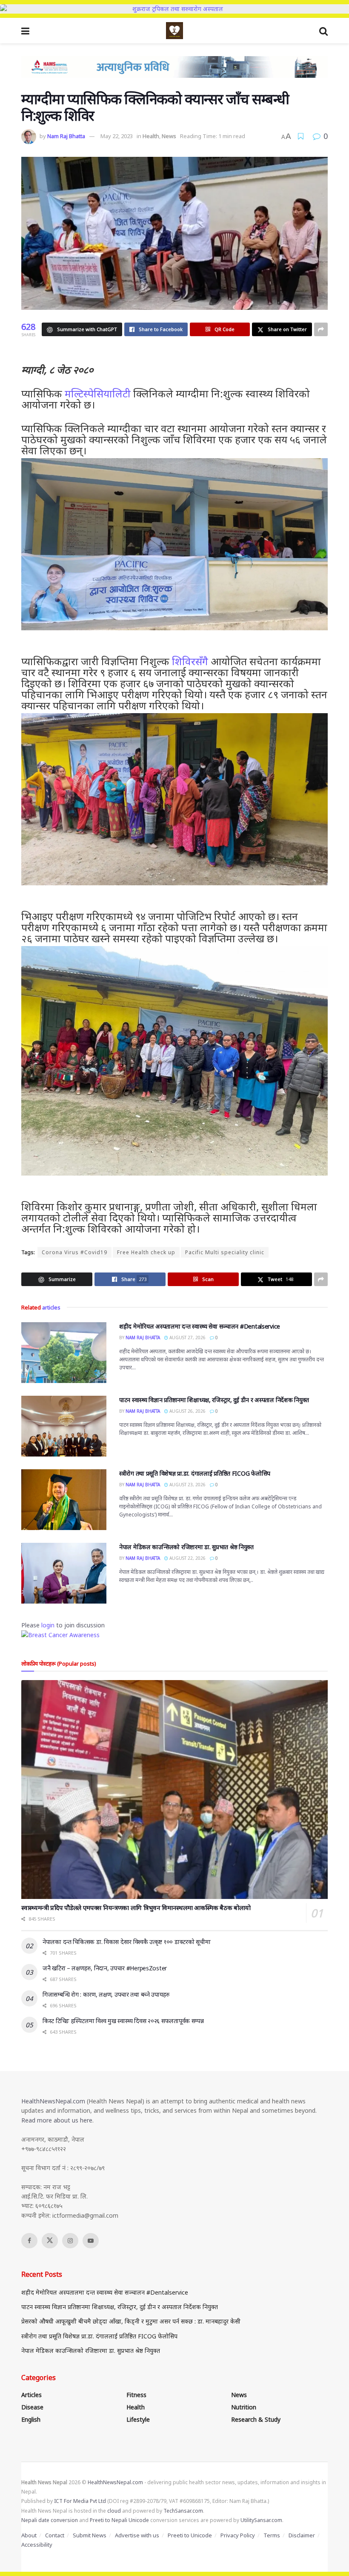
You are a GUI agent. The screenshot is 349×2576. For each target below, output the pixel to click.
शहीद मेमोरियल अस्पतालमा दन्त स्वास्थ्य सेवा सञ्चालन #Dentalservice (200, 1326)
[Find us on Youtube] (91, 2241)
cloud (114, 2511)
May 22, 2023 (117, 136)
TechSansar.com (183, 2511)
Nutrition (244, 2407)
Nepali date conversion (50, 2520)
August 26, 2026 (187, 1411)
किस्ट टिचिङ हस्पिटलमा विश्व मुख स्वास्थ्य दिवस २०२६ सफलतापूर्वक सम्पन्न (123, 2021)
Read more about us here (57, 2120)
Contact (55, 2535)
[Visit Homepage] (174, 31)
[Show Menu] (25, 31)
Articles (31, 2395)
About (29, 2535)
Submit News (90, 2535)
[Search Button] (323, 31)
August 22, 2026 (187, 1558)
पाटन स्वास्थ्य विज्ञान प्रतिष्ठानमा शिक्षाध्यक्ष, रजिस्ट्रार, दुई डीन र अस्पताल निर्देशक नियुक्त (214, 1400)
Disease (32, 2407)
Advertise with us (137, 2535)
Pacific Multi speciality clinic (225, 1252)
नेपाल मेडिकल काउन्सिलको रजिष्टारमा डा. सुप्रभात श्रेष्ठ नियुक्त (186, 1547)
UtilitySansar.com (261, 2520)
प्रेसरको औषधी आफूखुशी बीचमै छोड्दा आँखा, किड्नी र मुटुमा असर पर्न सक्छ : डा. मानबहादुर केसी (131, 2321)
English (31, 2419)
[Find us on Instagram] (70, 2241)
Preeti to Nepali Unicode (119, 2520)
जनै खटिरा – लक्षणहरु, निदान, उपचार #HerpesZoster (105, 1968)
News (169, 136)
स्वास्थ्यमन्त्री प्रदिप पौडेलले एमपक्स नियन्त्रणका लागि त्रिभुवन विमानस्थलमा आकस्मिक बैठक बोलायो (136, 1907)
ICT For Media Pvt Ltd (80, 2501)
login (48, 1625)
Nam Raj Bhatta (66, 136)
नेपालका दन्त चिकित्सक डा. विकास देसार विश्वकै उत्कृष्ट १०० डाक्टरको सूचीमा (126, 1942)
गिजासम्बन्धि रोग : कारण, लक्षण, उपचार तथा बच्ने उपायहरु (106, 1994)
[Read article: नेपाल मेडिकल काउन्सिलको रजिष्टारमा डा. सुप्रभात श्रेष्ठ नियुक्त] (64, 1573)
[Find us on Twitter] (50, 2241)
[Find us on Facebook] (29, 2241)
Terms (272, 2535)
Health (151, 136)
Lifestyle (138, 2419)
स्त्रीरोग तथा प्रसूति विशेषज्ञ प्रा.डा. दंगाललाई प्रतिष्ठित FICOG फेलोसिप (195, 1473)
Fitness (136, 2395)
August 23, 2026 (187, 1485)
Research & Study (256, 2419)
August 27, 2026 (187, 1338)
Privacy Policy (238, 2535)
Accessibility (37, 2545)
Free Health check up (146, 1252)
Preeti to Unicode (190, 2535)
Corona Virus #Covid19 (74, 1252)
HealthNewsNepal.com (53, 2101)
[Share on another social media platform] (321, 329)
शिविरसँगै (190, 661)
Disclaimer (302, 2535)
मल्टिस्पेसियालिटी (98, 393)
